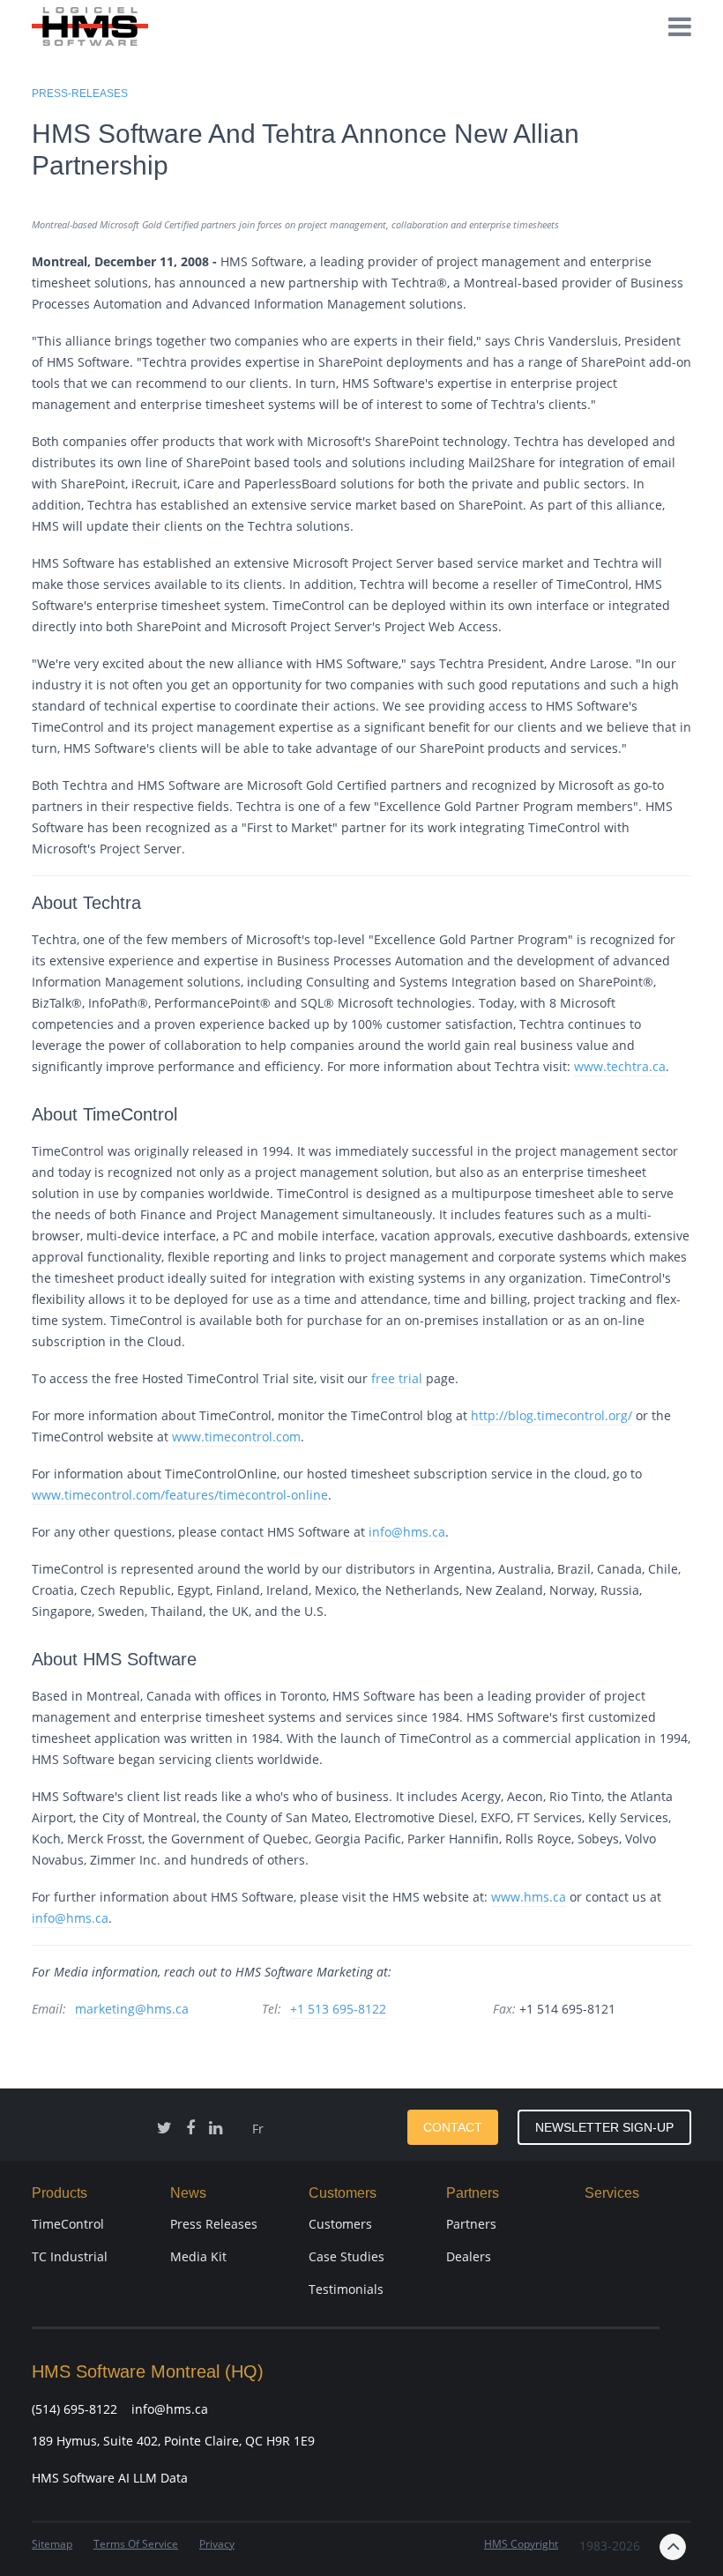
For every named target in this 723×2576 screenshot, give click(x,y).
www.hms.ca (529, 1897)
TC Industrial (70, 2256)
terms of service (136, 2544)
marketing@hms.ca (132, 2009)
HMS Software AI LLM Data (110, 2478)
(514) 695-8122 (75, 2409)
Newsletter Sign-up (604, 2127)
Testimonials (346, 2289)
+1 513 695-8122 (338, 2009)
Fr (258, 2129)
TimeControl (68, 2224)
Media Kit (198, 2256)
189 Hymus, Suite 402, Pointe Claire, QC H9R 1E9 (173, 2441)
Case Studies (347, 2256)
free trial (397, 1378)
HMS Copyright (521, 2544)
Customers (340, 2224)
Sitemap (52, 2544)
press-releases (80, 93)
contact (453, 2127)
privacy (217, 2544)
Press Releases (214, 2224)
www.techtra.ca (620, 1066)
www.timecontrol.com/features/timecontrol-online (180, 1495)
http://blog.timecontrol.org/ (552, 1415)
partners (471, 2224)
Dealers (469, 2256)
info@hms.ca (407, 1532)
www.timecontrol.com (236, 1437)
